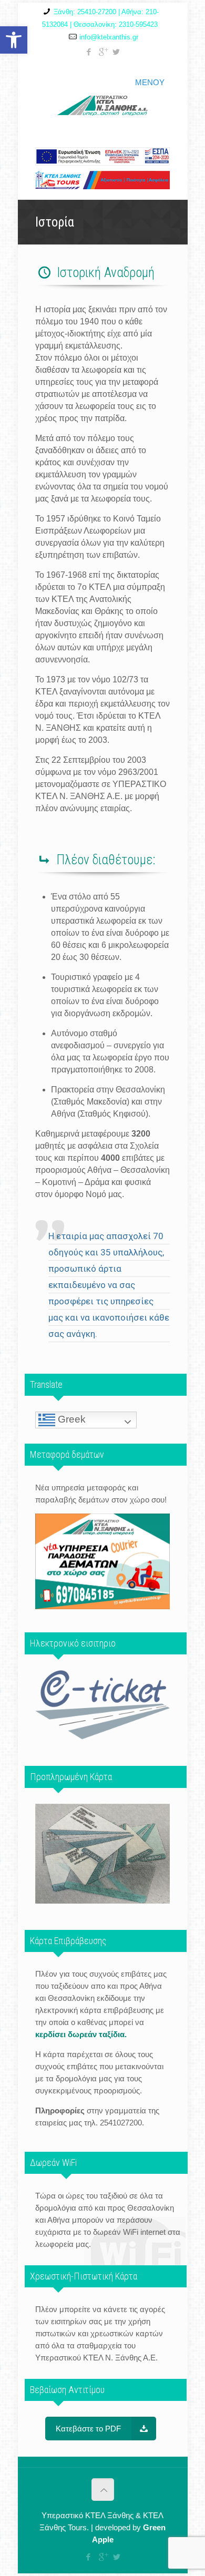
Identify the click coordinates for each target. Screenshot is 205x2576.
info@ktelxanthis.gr (109, 37)
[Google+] (103, 52)
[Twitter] (116, 52)
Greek (70, 1419)
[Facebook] (89, 52)
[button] (14, 40)
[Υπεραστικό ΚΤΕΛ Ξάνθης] (102, 100)
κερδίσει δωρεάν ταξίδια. (81, 2034)
